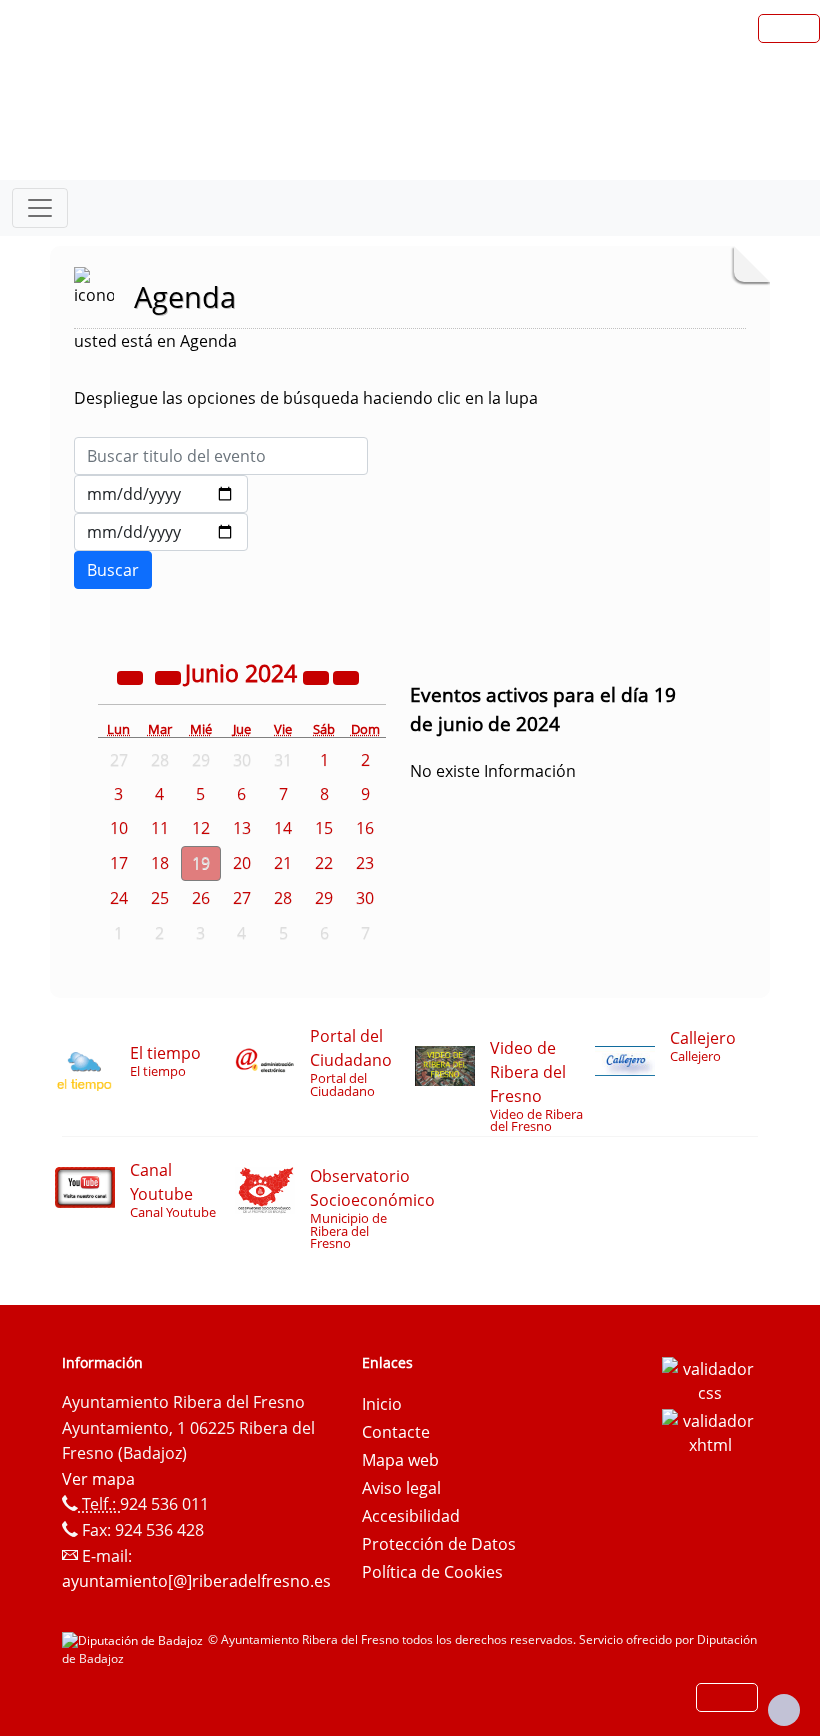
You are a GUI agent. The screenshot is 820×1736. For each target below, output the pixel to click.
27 (242, 898)
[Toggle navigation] (40, 208)
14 (283, 828)
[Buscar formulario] (113, 570)
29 (324, 898)
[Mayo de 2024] (170, 676)
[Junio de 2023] (132, 676)
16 (365, 828)
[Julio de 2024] (346, 676)
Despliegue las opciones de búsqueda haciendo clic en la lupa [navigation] (306, 398)
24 (119, 898)
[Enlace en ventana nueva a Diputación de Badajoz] (135, 1639)
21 (283, 863)
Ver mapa (98, 1479)
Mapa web (400, 1460)
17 (119, 863)
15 (324, 828)
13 (242, 828)
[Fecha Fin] (161, 532)
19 (201, 863)
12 (201, 828)
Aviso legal (401, 1488)
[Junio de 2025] (318, 676)
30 (365, 898)
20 (242, 863)
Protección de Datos (439, 1544)
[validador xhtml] (710, 1431)
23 (365, 863)
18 (160, 863)
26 (201, 898)
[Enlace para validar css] (710, 1379)
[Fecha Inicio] (161, 494)
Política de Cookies (432, 1572)
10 (119, 828)
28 (283, 898)
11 (160, 828)
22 (324, 863)
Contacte (396, 1432)
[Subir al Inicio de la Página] (784, 1710)
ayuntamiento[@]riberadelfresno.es (196, 1581)
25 (160, 898)
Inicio (382, 1404)
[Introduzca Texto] (221, 456)
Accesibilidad (411, 1516)
